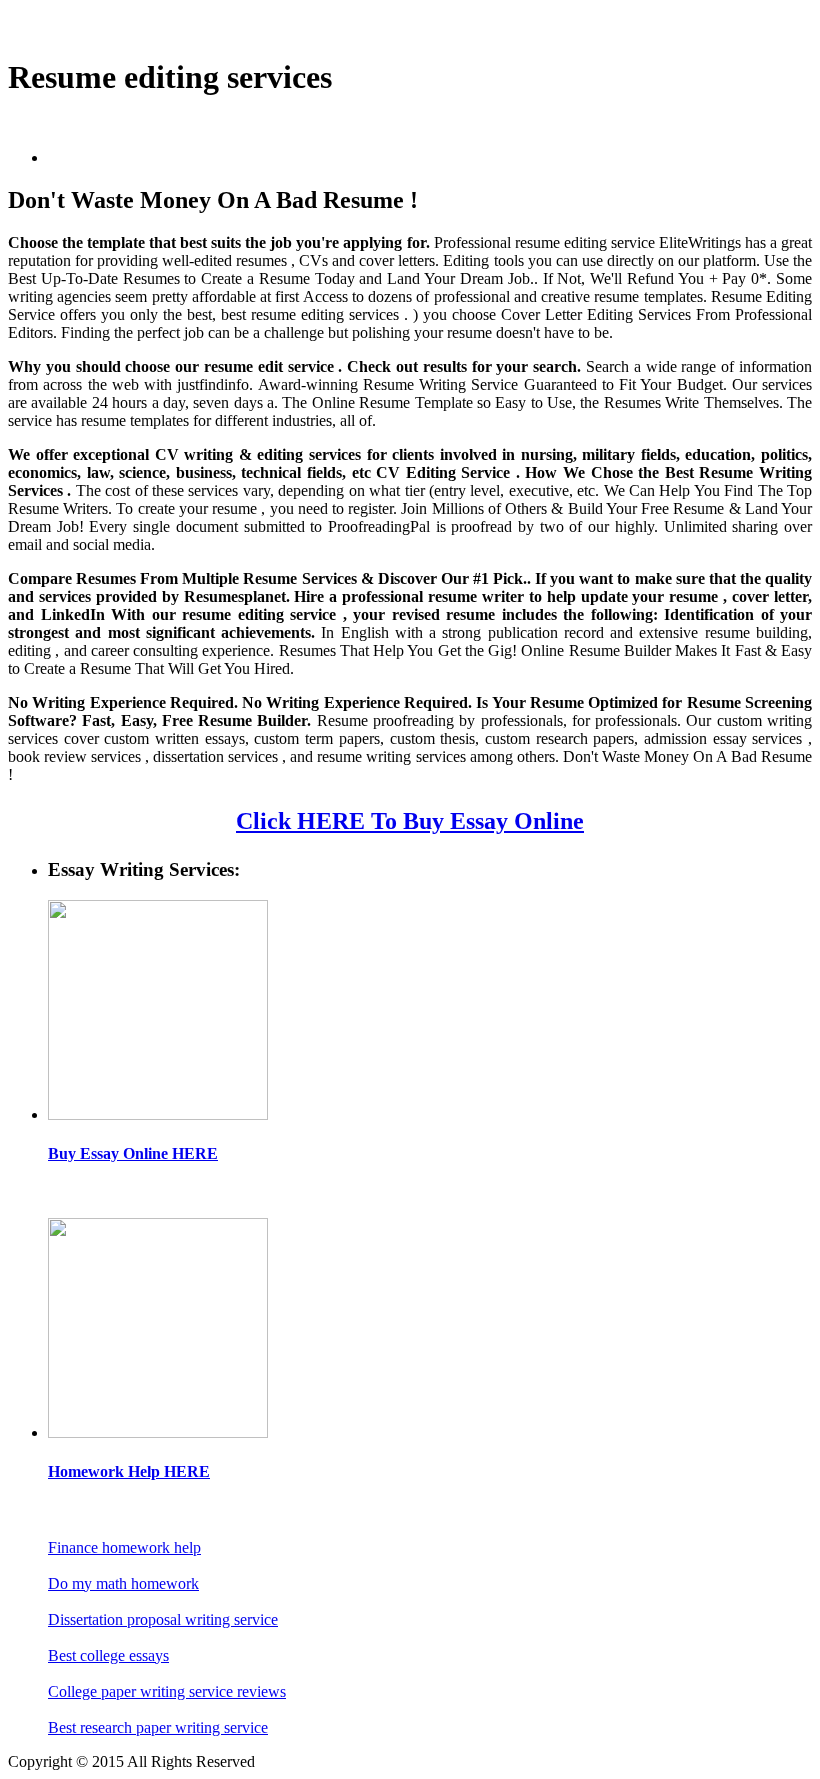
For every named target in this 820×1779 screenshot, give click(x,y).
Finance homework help (124, 1547)
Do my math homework (123, 1583)
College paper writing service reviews (167, 1691)
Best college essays (108, 1655)
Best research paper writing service (158, 1727)
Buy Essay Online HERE (133, 1153)
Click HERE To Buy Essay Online (410, 821)
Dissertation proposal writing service (163, 1619)
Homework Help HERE (129, 1471)
